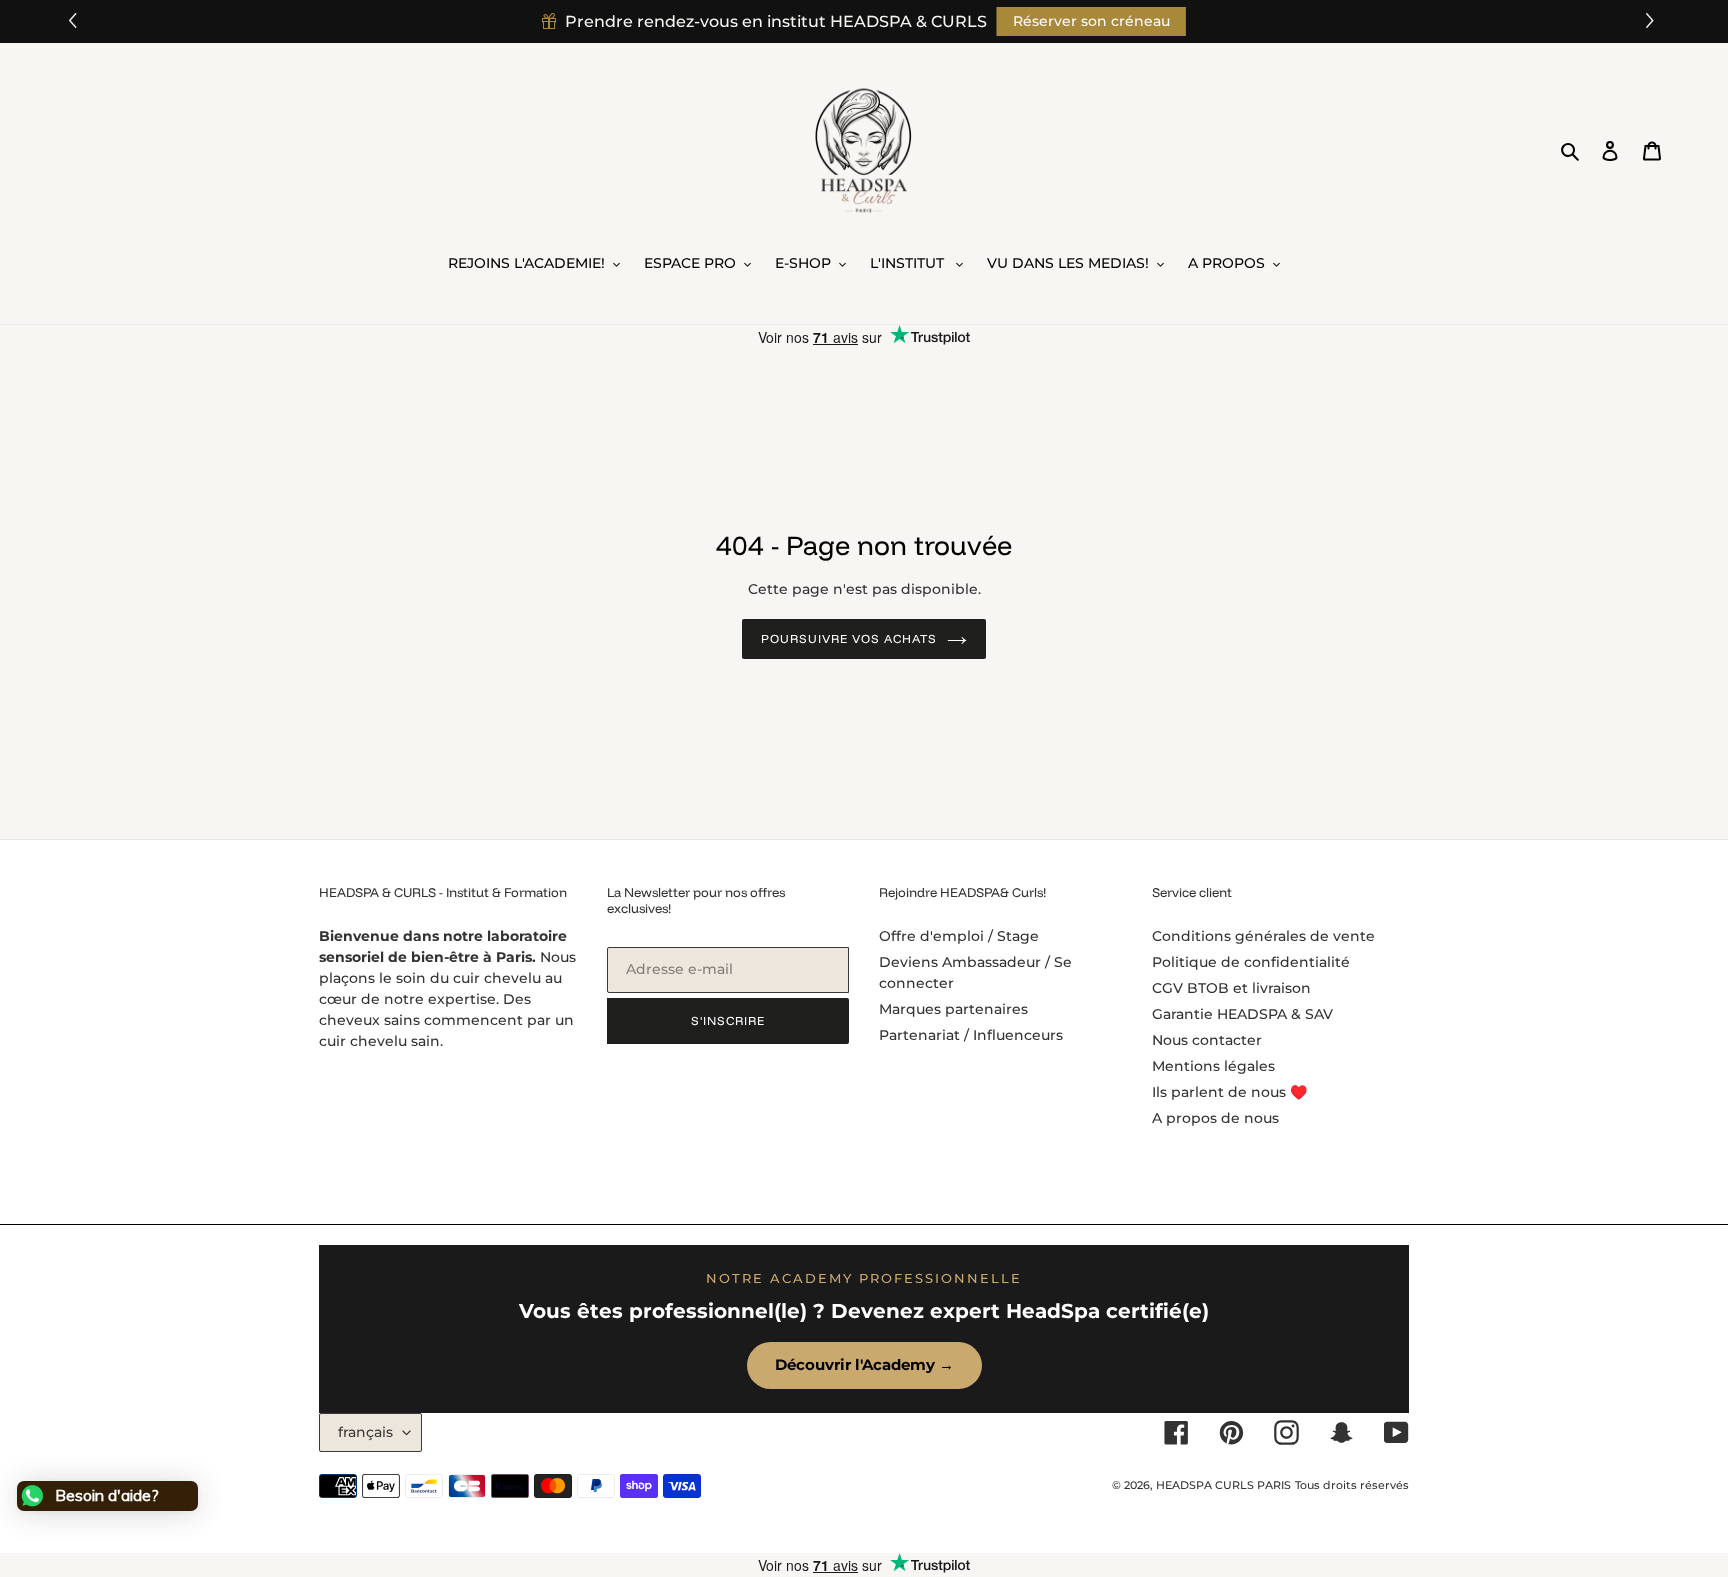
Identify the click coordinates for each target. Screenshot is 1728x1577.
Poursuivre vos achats (848, 638)
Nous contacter (1207, 1040)
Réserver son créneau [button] (1091, 21)
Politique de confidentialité (1251, 962)
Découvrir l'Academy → (864, 1364)
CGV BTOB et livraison (1231, 988)
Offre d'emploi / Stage (959, 936)
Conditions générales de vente (1263, 936)
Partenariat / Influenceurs (971, 1035)
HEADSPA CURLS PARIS (1223, 1485)
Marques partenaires (953, 1009)
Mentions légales (1213, 1066)
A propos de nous (1215, 1118)
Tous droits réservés (1352, 1485)
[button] (1652, 21)
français (365, 1432)
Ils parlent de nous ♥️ (1229, 1092)
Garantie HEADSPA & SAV (1242, 1014)
